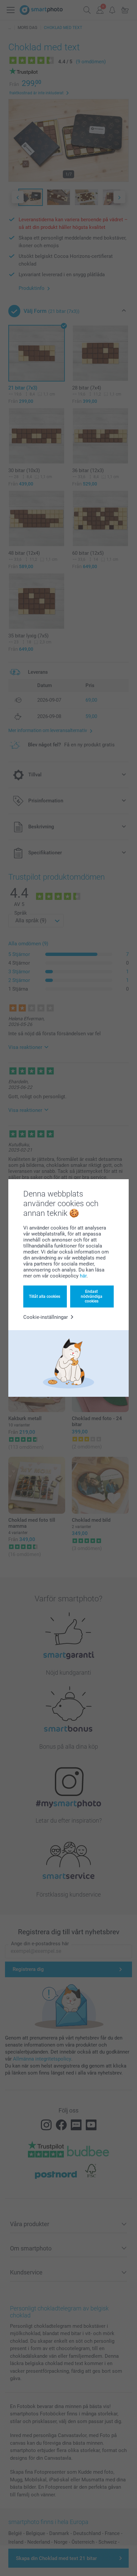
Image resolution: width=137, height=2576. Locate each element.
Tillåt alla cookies (45, 1296)
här (83, 1276)
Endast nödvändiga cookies (92, 1296)
